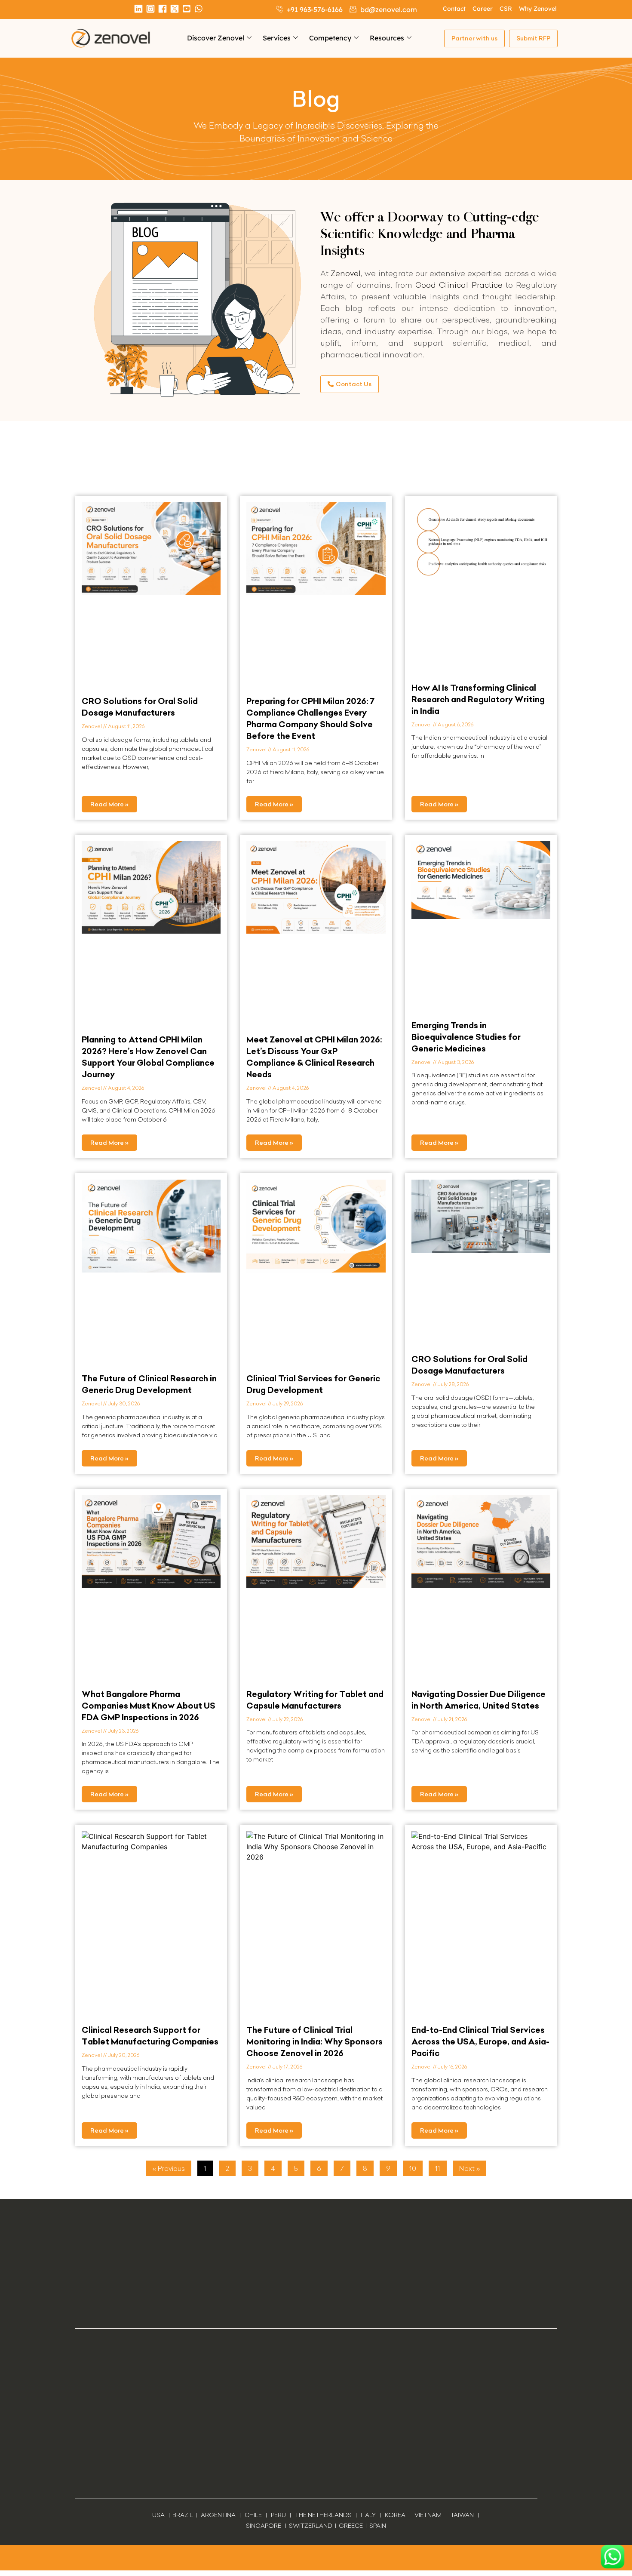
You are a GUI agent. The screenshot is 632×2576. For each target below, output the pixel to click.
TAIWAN (462, 2515)
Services (277, 38)
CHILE (253, 2515)
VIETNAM (428, 2515)
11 (441, 2167)
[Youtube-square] (187, 9)
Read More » (109, 804)
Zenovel (346, 273)
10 (416, 2167)
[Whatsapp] (199, 9)
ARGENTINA (220, 2515)
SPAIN (377, 2526)
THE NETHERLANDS (323, 2515)
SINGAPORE (264, 2526)
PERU (278, 2515)
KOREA (395, 2515)
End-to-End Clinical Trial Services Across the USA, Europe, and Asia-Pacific (480, 2041)
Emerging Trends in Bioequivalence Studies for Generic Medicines (466, 1037)
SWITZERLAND (311, 2526)
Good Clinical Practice (459, 285)
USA (158, 2515)
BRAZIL (183, 2515)
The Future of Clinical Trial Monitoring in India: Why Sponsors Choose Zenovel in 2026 (314, 2041)
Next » (469, 2168)
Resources (387, 38)
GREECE (351, 2526)
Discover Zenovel (216, 38)
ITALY (368, 2515)
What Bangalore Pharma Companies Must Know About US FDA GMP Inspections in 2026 (149, 1706)
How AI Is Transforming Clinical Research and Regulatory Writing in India (478, 699)
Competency (330, 38)
